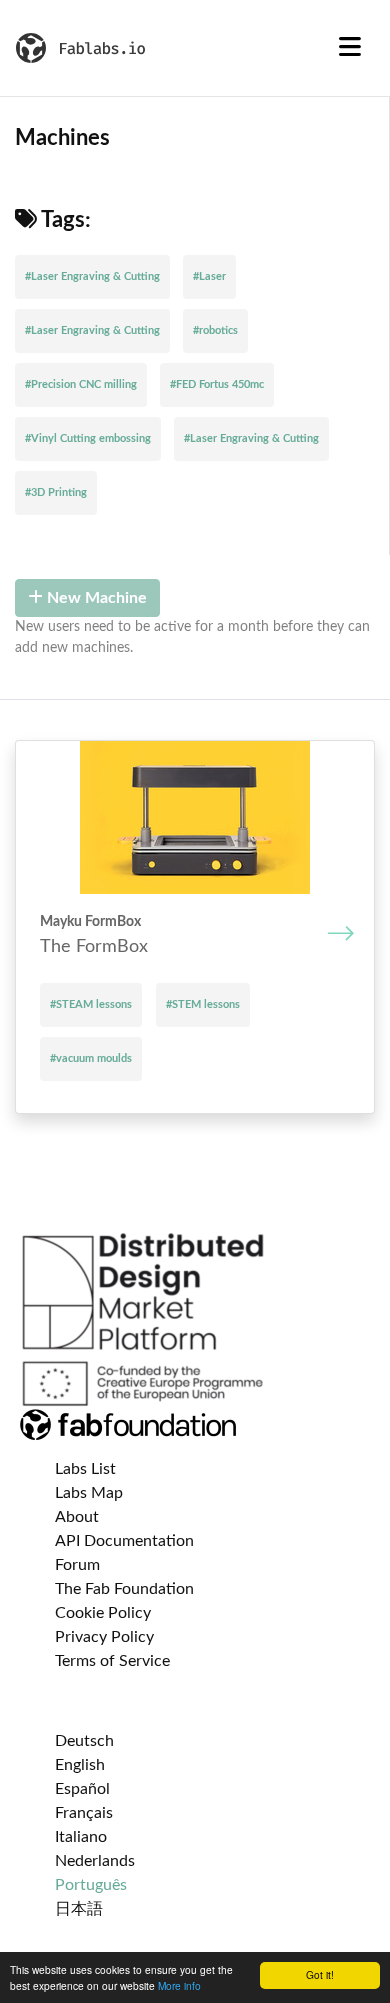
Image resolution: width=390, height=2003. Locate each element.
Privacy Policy (104, 1637)
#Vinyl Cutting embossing (88, 438)
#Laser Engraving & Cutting (92, 276)
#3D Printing (56, 492)
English (80, 1765)
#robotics (215, 330)
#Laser (209, 276)
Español (82, 1789)
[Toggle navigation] (350, 48)
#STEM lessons (203, 1004)
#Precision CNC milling (81, 384)
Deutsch (84, 1741)
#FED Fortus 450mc (217, 384)
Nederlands (95, 1861)
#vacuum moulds (91, 1058)
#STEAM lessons (91, 1004)
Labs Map (89, 1493)
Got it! (320, 1974)
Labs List (85, 1469)
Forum (77, 1565)
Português (91, 1885)
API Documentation (124, 1541)
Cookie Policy (103, 1613)
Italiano (81, 1837)
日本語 (79, 1909)
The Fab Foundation (124, 1589)
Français (84, 1813)
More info (179, 1985)
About (77, 1517)
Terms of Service (112, 1661)
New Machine (95, 598)
